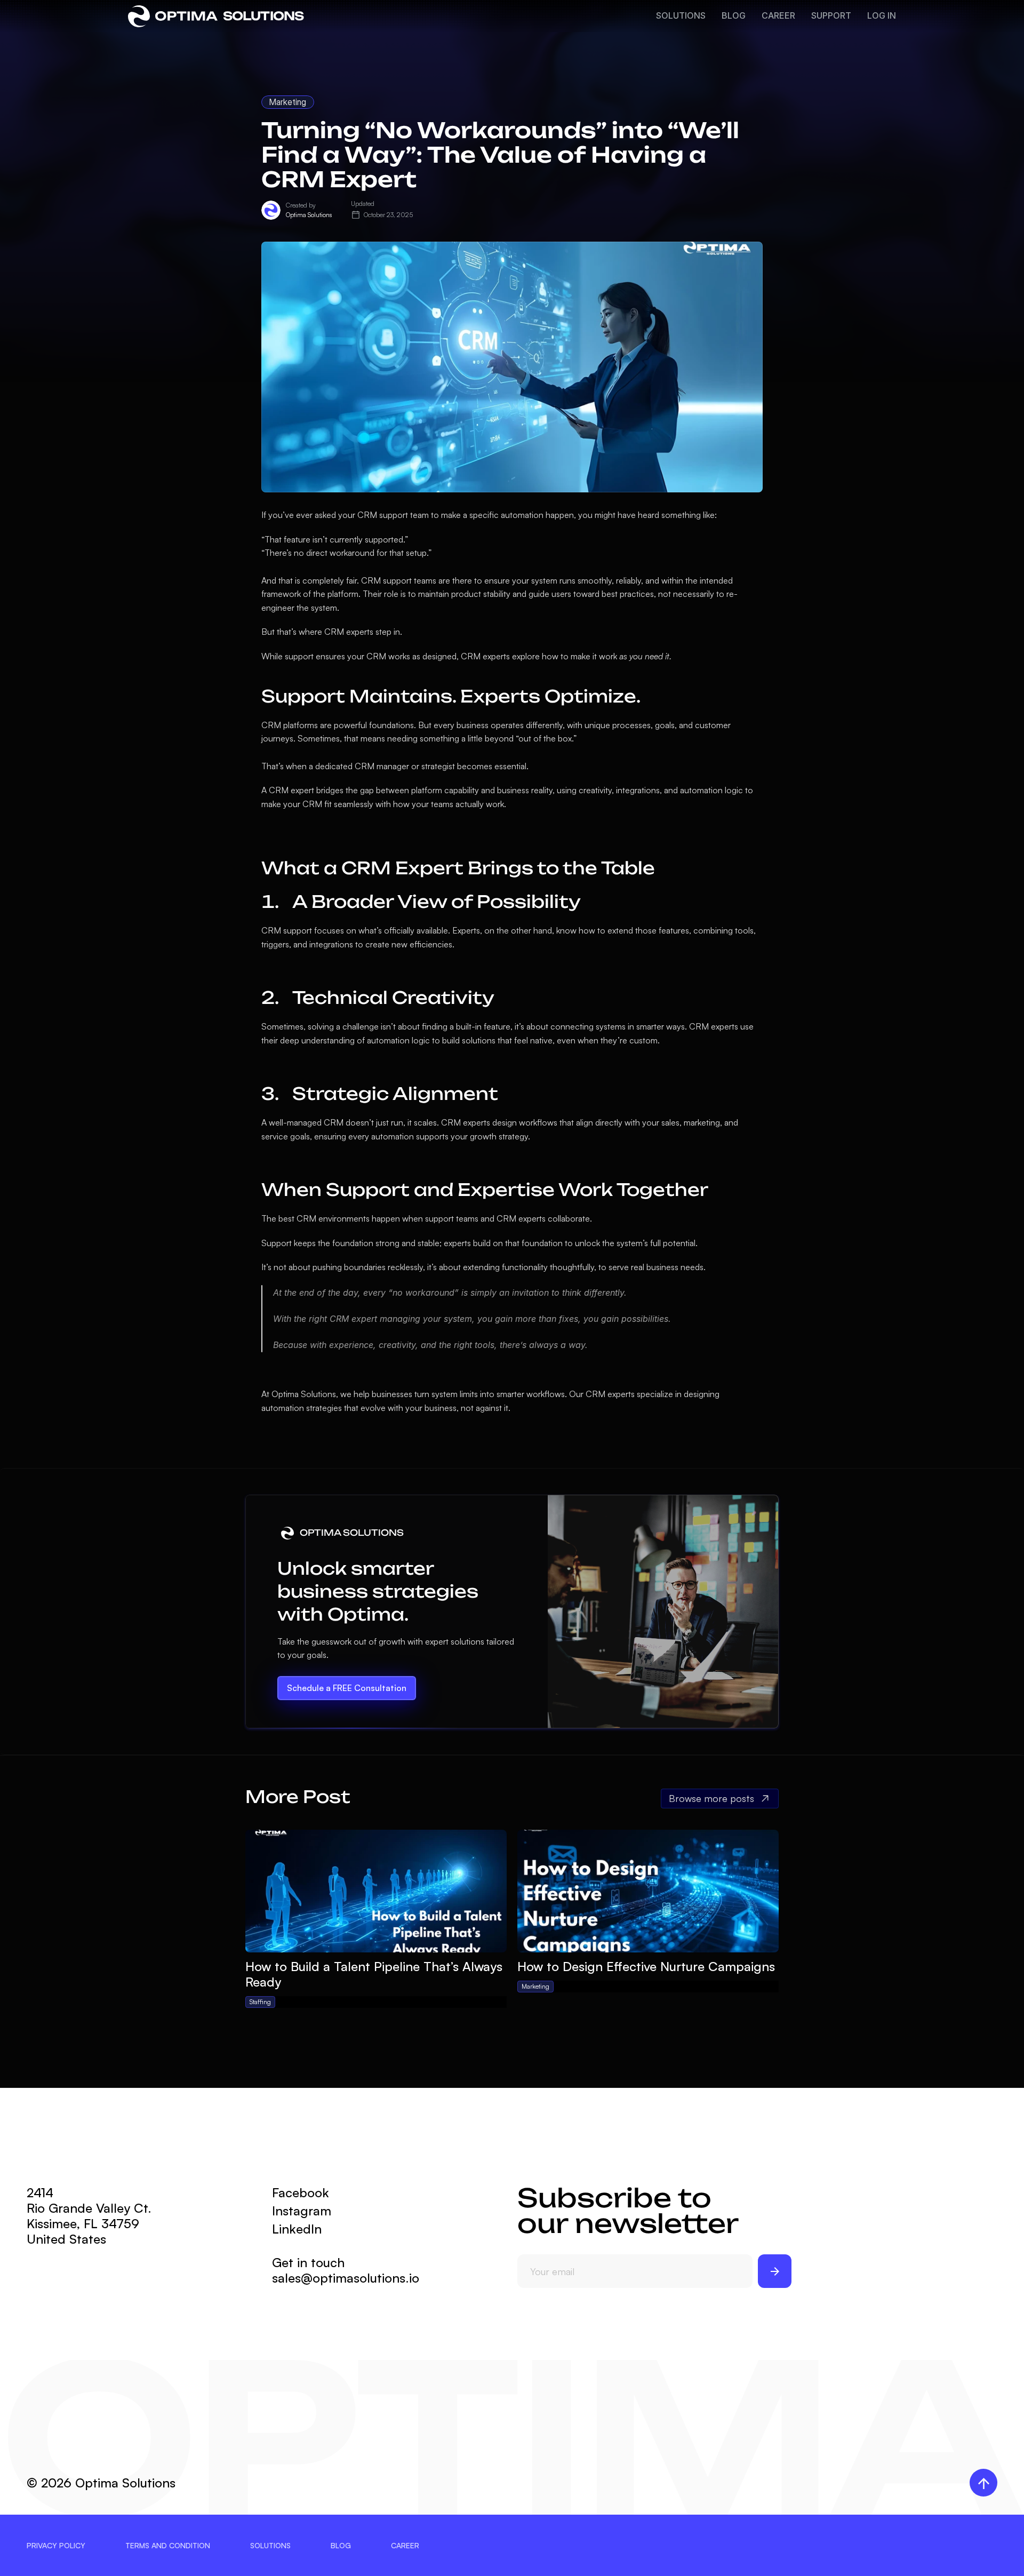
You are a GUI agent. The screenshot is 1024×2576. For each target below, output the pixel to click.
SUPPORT (831, 15)
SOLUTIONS (681, 15)
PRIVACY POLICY (56, 2545)
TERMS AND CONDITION (168, 2545)
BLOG (734, 15)
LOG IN (882, 15)
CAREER (778, 15)
